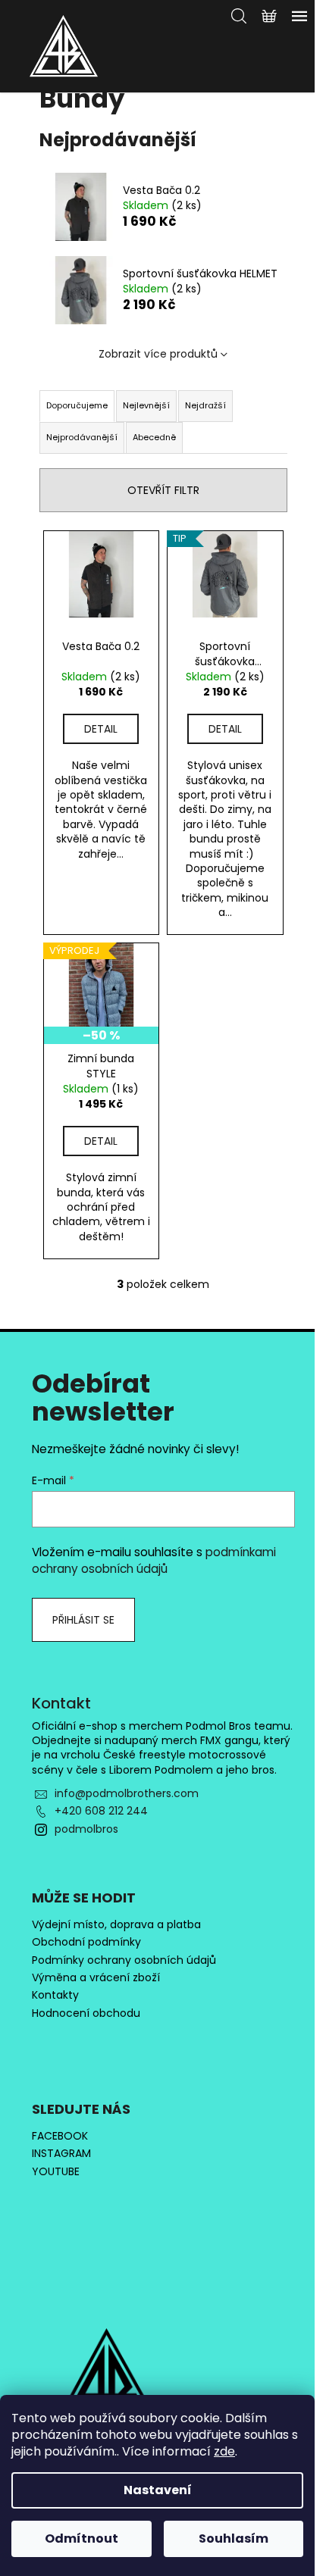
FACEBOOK (60, 2136)
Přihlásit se (83, 1620)
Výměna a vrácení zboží (96, 1978)
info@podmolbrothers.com (127, 1793)
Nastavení (158, 2490)
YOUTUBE (56, 2172)
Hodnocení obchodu (86, 2013)
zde (224, 2451)
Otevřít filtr (163, 490)
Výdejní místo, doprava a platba (116, 1925)
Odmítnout (81, 2538)
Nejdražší (205, 405)
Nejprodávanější (82, 437)
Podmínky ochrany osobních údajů (124, 1960)
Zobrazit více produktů (158, 354)
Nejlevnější (146, 405)
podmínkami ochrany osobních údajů (154, 1560)
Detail (101, 729)
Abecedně (154, 437)
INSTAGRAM (61, 2154)
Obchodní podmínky (86, 1942)
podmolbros (86, 1829)
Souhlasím (234, 2538)
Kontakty (55, 1995)
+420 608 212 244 (101, 1811)
